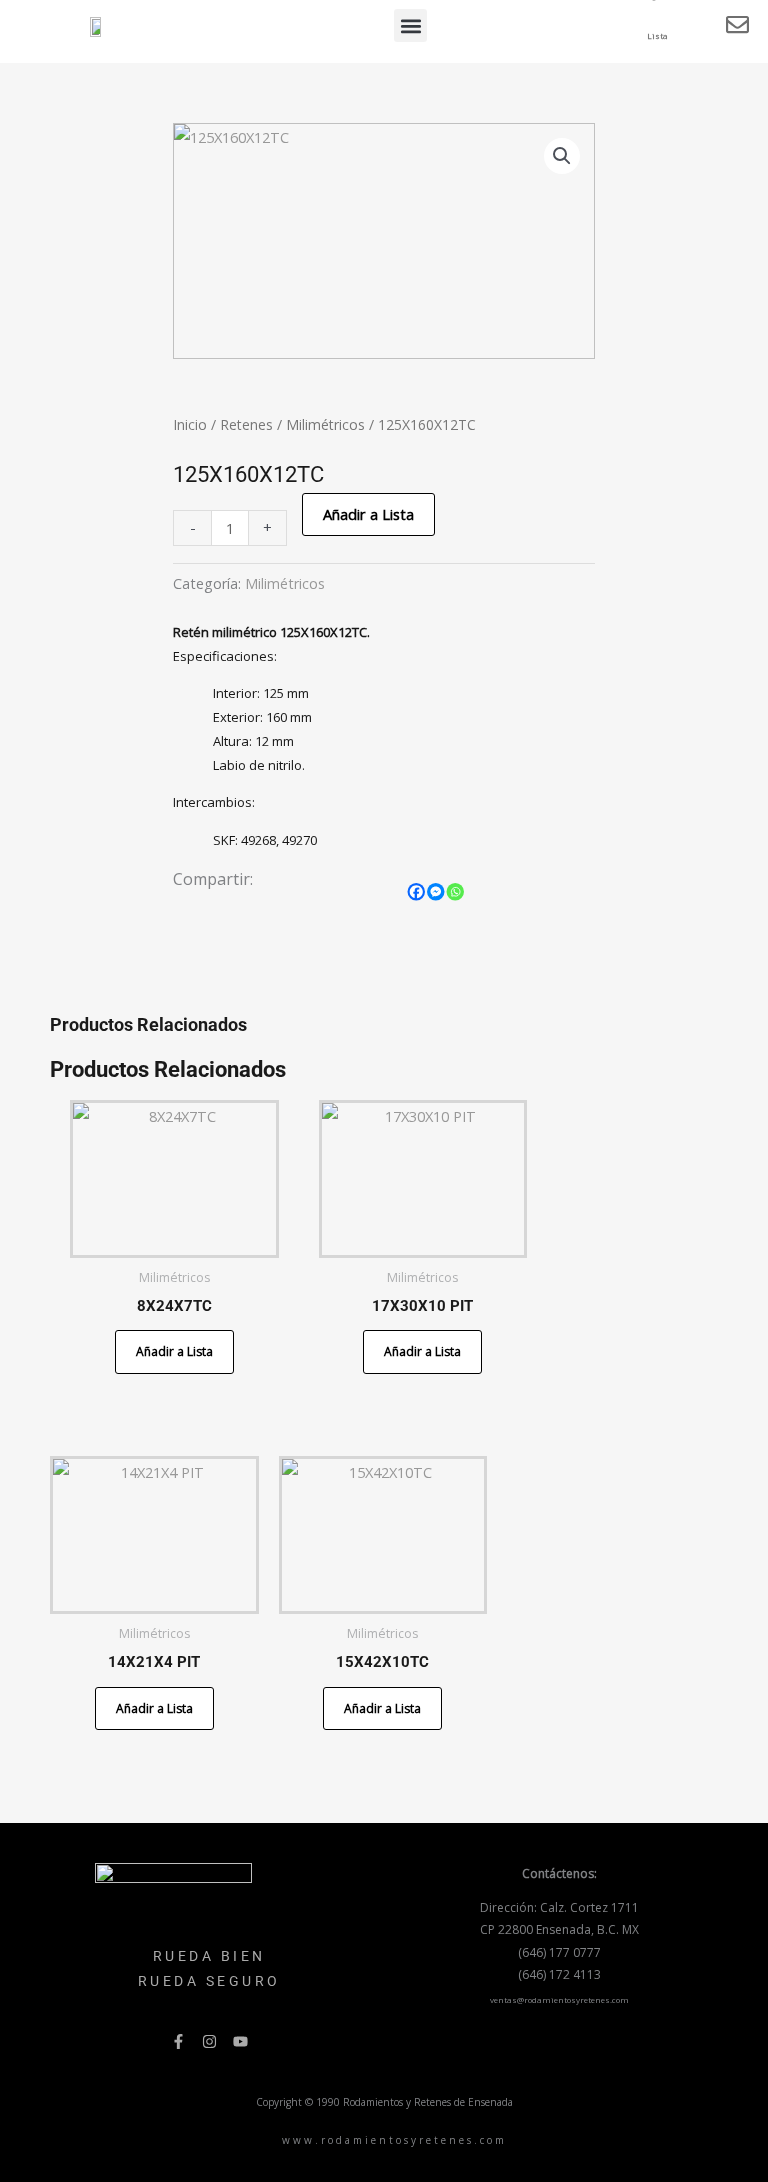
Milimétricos (325, 424)
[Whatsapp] (456, 892)
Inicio (190, 424)
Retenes (246, 424)
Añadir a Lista (368, 514)
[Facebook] (417, 892)
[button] (410, 25)
